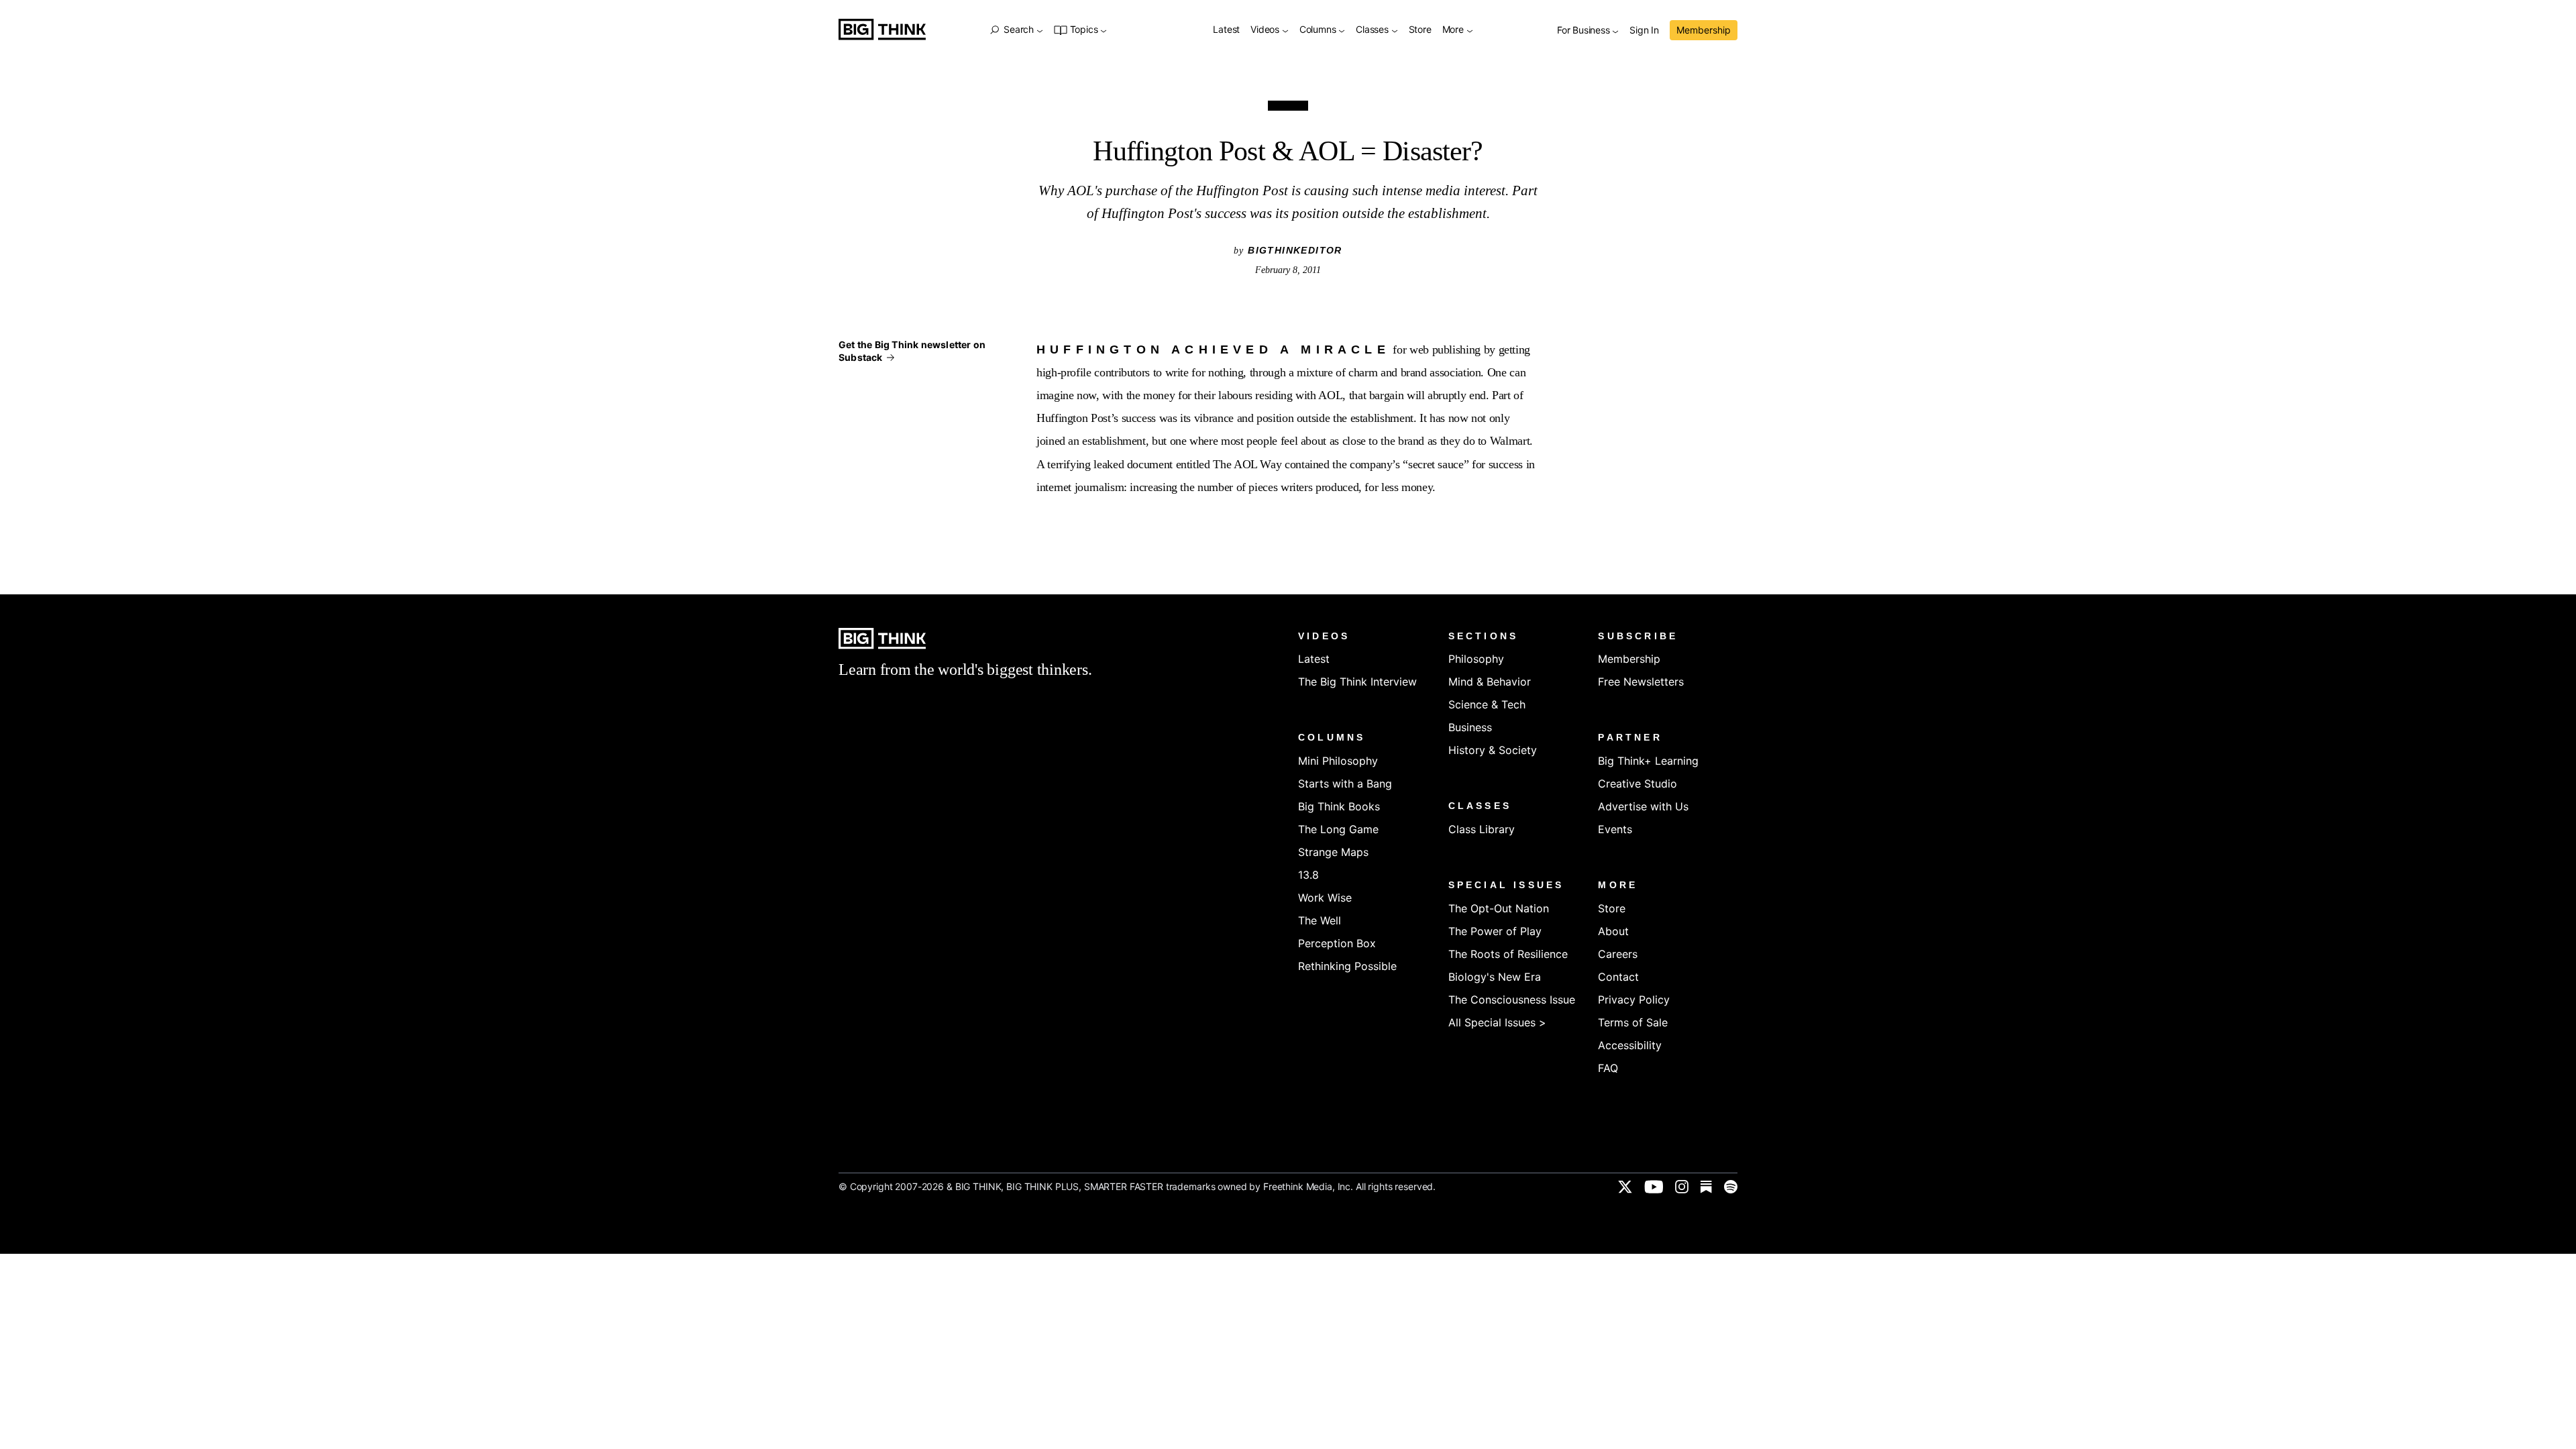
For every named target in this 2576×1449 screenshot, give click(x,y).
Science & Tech (1487, 704)
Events (1615, 829)
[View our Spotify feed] (1731, 1187)
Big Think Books (1339, 806)
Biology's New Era (1495, 977)
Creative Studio (1638, 784)
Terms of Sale (1633, 1022)
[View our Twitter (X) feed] (1625, 1187)
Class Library (1482, 829)
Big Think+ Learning (1648, 761)
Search (1018, 30)
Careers (1618, 954)
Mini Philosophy (1338, 761)
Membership (1704, 30)
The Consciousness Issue (1512, 1000)
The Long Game (1338, 829)
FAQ (1608, 1068)
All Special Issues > (1497, 1022)
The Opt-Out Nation (1499, 908)
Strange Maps (1333, 852)
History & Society (1493, 750)
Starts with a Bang (1345, 784)
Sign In (1644, 31)
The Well (1320, 920)
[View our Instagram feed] (1682, 1187)
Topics (1084, 30)
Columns (1319, 30)
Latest (1226, 30)
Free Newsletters (1641, 682)
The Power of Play (1495, 931)
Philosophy (1476, 659)
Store (1420, 30)
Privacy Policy (1634, 1000)
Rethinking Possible (1347, 966)
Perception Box (1337, 943)
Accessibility (1630, 1045)
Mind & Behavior (1490, 682)
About (1613, 931)
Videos (1266, 30)
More (1454, 30)
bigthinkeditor (1295, 250)
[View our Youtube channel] (1654, 1187)
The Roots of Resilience (1508, 954)
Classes (1373, 30)
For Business (1585, 31)
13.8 (1308, 875)
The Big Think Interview (1357, 682)
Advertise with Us (1643, 806)
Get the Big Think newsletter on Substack (912, 351)
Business (1470, 727)
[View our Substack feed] (1706, 1187)
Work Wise (1325, 898)
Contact (1618, 977)
